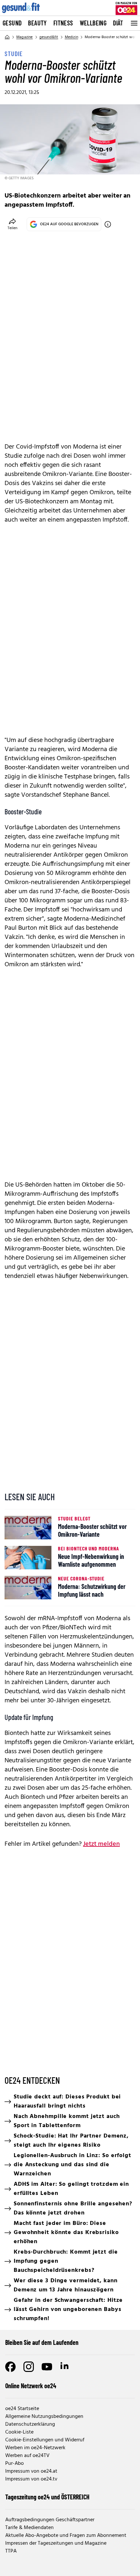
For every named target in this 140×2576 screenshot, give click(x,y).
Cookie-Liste (19, 2432)
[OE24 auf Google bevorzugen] (108, 224)
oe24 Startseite (22, 2409)
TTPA (11, 2551)
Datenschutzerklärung (30, 2424)
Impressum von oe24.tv (31, 2479)
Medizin (71, 37)
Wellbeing (93, 23)
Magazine (25, 37)
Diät (118, 23)
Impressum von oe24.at (31, 2471)
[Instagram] (29, 2367)
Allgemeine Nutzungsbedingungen (44, 2417)
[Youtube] (47, 2367)
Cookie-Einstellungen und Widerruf (45, 2440)
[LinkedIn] (65, 2367)
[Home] (7, 37)
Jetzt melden (101, 1844)
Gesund (12, 23)
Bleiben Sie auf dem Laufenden (42, 2342)
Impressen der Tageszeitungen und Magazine (56, 2543)
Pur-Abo (14, 2464)
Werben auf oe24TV (27, 2456)
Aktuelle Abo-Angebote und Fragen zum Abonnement (66, 2536)
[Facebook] (10, 2367)
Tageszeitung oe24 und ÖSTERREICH (47, 2497)
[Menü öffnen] (133, 23)
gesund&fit (49, 37)
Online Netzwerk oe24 (31, 2386)
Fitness (63, 23)
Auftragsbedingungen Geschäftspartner (50, 2520)
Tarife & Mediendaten (29, 2528)
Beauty (37, 23)
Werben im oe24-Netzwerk (35, 2448)
